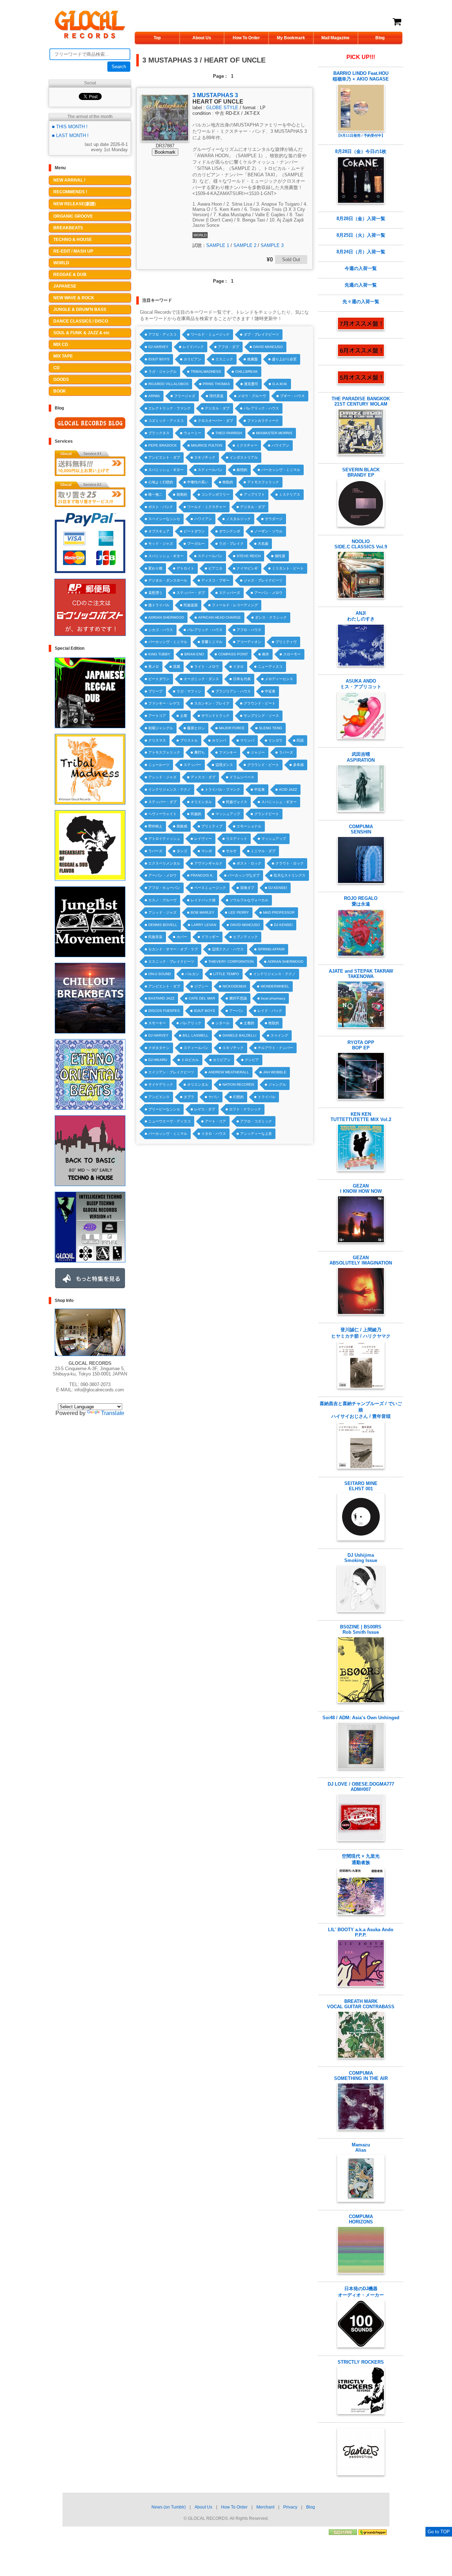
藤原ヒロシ (196, 728)
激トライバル (159, 605)
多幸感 (298, 765)
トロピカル (190, 1060)
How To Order (246, 38)
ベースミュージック (210, 888)
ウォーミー (192, 433)
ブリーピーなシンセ (164, 1109)
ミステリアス (290, 494)
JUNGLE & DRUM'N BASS (80, 310)
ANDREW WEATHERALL (229, 1072)
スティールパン (210, 470)
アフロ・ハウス (249, 630)
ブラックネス (159, 433)
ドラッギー (210, 937)
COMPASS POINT (233, 654)
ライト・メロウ (207, 667)
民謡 (300, 740)
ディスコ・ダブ (203, 777)
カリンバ (219, 740)
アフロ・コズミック (256, 1121)
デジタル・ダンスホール (168, 580)
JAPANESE (65, 286)
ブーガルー (196, 544)
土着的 (249, 1023)
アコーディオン (249, 642)
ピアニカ (215, 568)
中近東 (270, 691)
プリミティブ (212, 826)
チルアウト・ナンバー (275, 1048)
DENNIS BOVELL (163, 925)
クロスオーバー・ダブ (215, 421)
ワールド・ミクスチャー (207, 507)
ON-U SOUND (160, 974)
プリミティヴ (286, 642)
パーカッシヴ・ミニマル (281, 470)
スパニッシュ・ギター (166, 470)
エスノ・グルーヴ (162, 900)
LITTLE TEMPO (226, 974)
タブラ (189, 1097)
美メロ (154, 667)
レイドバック (193, 347)
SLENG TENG (270, 728)
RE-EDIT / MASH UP (73, 251)
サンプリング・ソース (261, 716)
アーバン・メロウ (268, 593)
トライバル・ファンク (222, 789)
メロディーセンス (279, 679)
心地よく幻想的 (161, 482)
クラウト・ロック (290, 863)
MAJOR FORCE (232, 728)
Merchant (265, 2507)
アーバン (236, 1011)
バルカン (192, 974)
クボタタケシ (159, 1048)
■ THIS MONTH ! (70, 127)
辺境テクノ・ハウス (228, 949)
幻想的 (238, 1097)
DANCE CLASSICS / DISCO (81, 321)
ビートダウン (194, 531)
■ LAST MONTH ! (70, 135)
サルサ (231, 851)
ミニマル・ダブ (263, 851)
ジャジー (258, 752)
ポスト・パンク (161, 507)
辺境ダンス (224, 765)
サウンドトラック (215, 716)
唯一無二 (155, 494)
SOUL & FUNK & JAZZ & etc (82, 333)
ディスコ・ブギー (215, 580)
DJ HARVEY (158, 347)
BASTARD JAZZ (161, 998)
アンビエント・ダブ (164, 457)
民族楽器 (191, 605)
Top (157, 38)
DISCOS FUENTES (164, 1011)
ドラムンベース (242, 777)
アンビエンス (159, 1097)
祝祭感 (182, 826)
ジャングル (277, 1084)
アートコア (157, 716)
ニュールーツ (159, 765)
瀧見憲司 (251, 384)
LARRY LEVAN (204, 925)
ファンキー (228, 752)
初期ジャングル (161, 728)
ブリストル (189, 740)
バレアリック (191, 1023)
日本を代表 (242, 679)
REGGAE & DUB (70, 275)
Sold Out (291, 260)
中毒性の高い (198, 482)
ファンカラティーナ (263, 421)
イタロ (238, 667)
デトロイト (185, 568)
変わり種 (155, 568)
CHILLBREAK (246, 372)
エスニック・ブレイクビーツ (171, 962)
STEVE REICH (249, 556)
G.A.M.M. (280, 384)
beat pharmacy (273, 998)
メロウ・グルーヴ (252, 396)
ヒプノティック (245, 937)
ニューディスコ (270, 667)
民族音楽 (155, 937)
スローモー (292, 654)
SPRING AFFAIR (271, 949)
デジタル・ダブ (217, 408)
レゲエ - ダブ (205, 1109)
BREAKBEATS (68, 228)
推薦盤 (252, 359)
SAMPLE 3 (272, 245)
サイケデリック (161, 1084)
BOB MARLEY (203, 912)
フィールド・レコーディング (235, 605)
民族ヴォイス (237, 802)
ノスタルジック (238, 519)
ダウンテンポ (230, 531)
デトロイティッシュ (164, 839)
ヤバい (214, 1097)
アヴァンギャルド (208, 863)
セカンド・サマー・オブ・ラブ (173, 949)
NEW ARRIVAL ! (69, 180)
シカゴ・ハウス (161, 630)
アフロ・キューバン (164, 888)
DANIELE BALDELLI (239, 1035)
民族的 (196, 814)
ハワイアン (280, 445)
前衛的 (182, 494)
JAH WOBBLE (275, 1072)
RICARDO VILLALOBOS (168, 384)
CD (56, 368)
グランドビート (267, 814)
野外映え (155, 826)
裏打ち (200, 752)
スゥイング (279, 1035)
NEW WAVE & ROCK (74, 298)
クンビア (252, 1060)
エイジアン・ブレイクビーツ (171, 1072)
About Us (202, 38)
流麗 (177, 667)
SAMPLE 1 (218, 245)
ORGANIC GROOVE (73, 216)
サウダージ (274, 519)
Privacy (290, 2507)
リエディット (237, 839)
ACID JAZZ (288, 789)
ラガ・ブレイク (231, 544)
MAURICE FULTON (207, 445)
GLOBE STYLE (222, 108)
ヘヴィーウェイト (162, 814)
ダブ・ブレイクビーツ (261, 334)
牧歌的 (228, 482)
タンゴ (182, 851)
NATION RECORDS (238, 1084)
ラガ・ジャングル (162, 372)
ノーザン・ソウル (268, 531)
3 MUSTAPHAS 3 (215, 95)
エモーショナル (249, 826)
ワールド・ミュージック (210, 334)
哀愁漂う (155, 593)
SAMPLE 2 (245, 245)
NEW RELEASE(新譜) (75, 204)
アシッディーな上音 (256, 1134)
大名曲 (263, 544)
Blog (380, 38)
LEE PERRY (239, 912)
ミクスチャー (247, 445)
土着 (184, 716)
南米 (266, 654)
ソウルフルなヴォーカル (249, 900)
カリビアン (192, 359)
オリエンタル (201, 802)
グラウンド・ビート (260, 703)
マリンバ (247, 740)
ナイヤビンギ (247, 568)
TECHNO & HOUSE (73, 240)
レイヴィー (203, 839)
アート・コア (215, 1121)
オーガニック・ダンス (201, 679)
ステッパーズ (230, 593)
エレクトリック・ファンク (169, 408)
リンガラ (275, 740)
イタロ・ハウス (214, 1134)
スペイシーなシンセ (164, 519)
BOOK (60, 391)
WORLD (61, 263)
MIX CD (61, 344)
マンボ (207, 851)
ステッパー (192, 765)
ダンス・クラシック (271, 617)
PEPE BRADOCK (163, 445)
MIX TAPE (63, 356)
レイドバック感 (203, 900)
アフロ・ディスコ (162, 334)
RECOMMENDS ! (70, 192)
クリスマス (157, 740)
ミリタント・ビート (288, 568)
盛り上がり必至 (284, 359)
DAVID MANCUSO (268, 347)
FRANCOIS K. (202, 875)
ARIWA (154, 396)
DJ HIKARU (158, 1060)
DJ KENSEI (278, 888)
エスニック (224, 359)
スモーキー (157, 1023)
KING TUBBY (159, 654)
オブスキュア (159, 531)
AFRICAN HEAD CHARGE (219, 617)
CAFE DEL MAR (202, 998)
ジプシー (201, 986)
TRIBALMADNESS (206, 372)
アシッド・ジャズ (162, 777)
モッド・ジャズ (161, 544)
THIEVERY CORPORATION (231, 962)
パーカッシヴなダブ (244, 875)
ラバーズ (286, 752)
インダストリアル (244, 457)
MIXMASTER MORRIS (274, 433)
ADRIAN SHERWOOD (166, 617)
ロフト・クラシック (245, 1109)
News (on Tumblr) (169, 2507)
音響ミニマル (212, 642)
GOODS (61, 379)
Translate (113, 1413)
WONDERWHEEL (275, 986)
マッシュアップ (228, 814)
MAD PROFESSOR (279, 912)
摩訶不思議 (238, 998)
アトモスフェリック (263, 482)
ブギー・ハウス (292, 396)
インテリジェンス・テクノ (169, 789)
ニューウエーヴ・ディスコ (169, 1121)
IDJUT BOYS (159, 359)
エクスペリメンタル (164, 863)
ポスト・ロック (249, 863)
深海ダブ (247, 888)
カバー (182, 937)
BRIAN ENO (194, 654)
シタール (222, 1023)
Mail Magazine (335, 38)
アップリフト (254, 494)
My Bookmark (291, 38)
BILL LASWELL (195, 1035)
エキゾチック (205, 457)
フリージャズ (185, 396)
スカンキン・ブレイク (212, 703)
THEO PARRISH (229, 433)
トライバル (267, 1097)
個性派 (280, 556)
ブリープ (155, 691)
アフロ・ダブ (228, 347)
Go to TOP (439, 2532)
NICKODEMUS (234, 986)
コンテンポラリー (215, 494)
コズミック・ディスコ (166, 421)
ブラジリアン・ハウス (233, 691)
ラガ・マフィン (189, 691)
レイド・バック (270, 1011)
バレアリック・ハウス (261, 408)
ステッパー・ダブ (191, 593)
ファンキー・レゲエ (164, 703)
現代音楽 (216, 396)
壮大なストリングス (290, 875)
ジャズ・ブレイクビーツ (263, 580)
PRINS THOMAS (216, 384)
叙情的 (242, 470)
